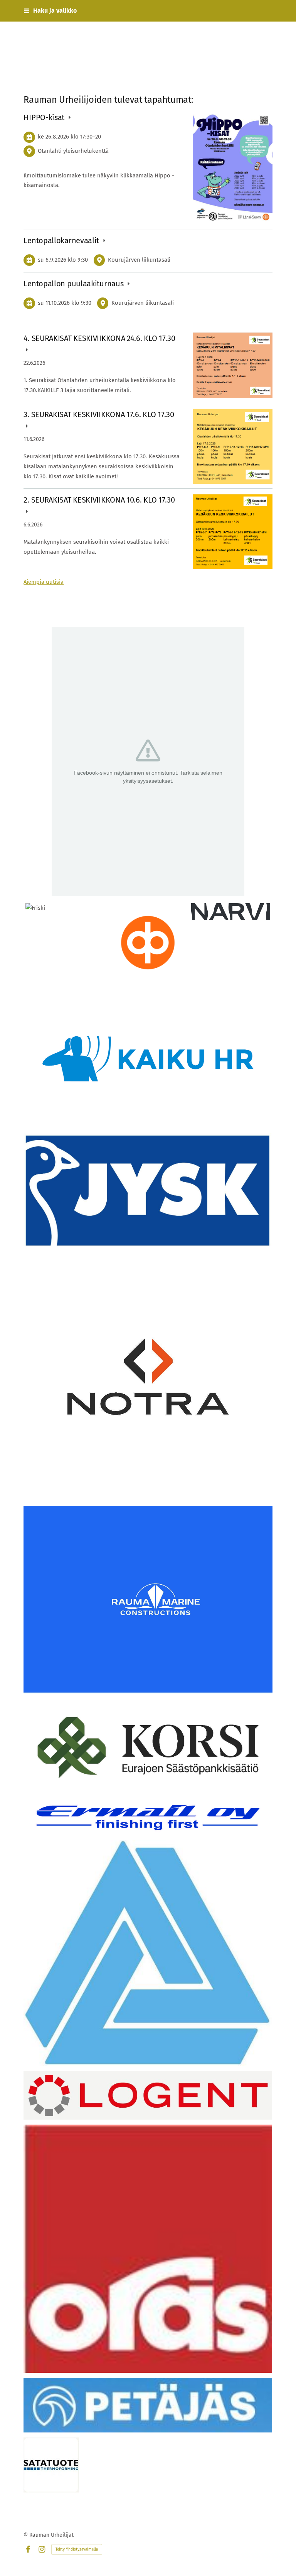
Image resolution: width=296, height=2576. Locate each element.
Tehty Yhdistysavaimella (77, 2549)
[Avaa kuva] (148, 1953)
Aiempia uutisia (44, 582)
